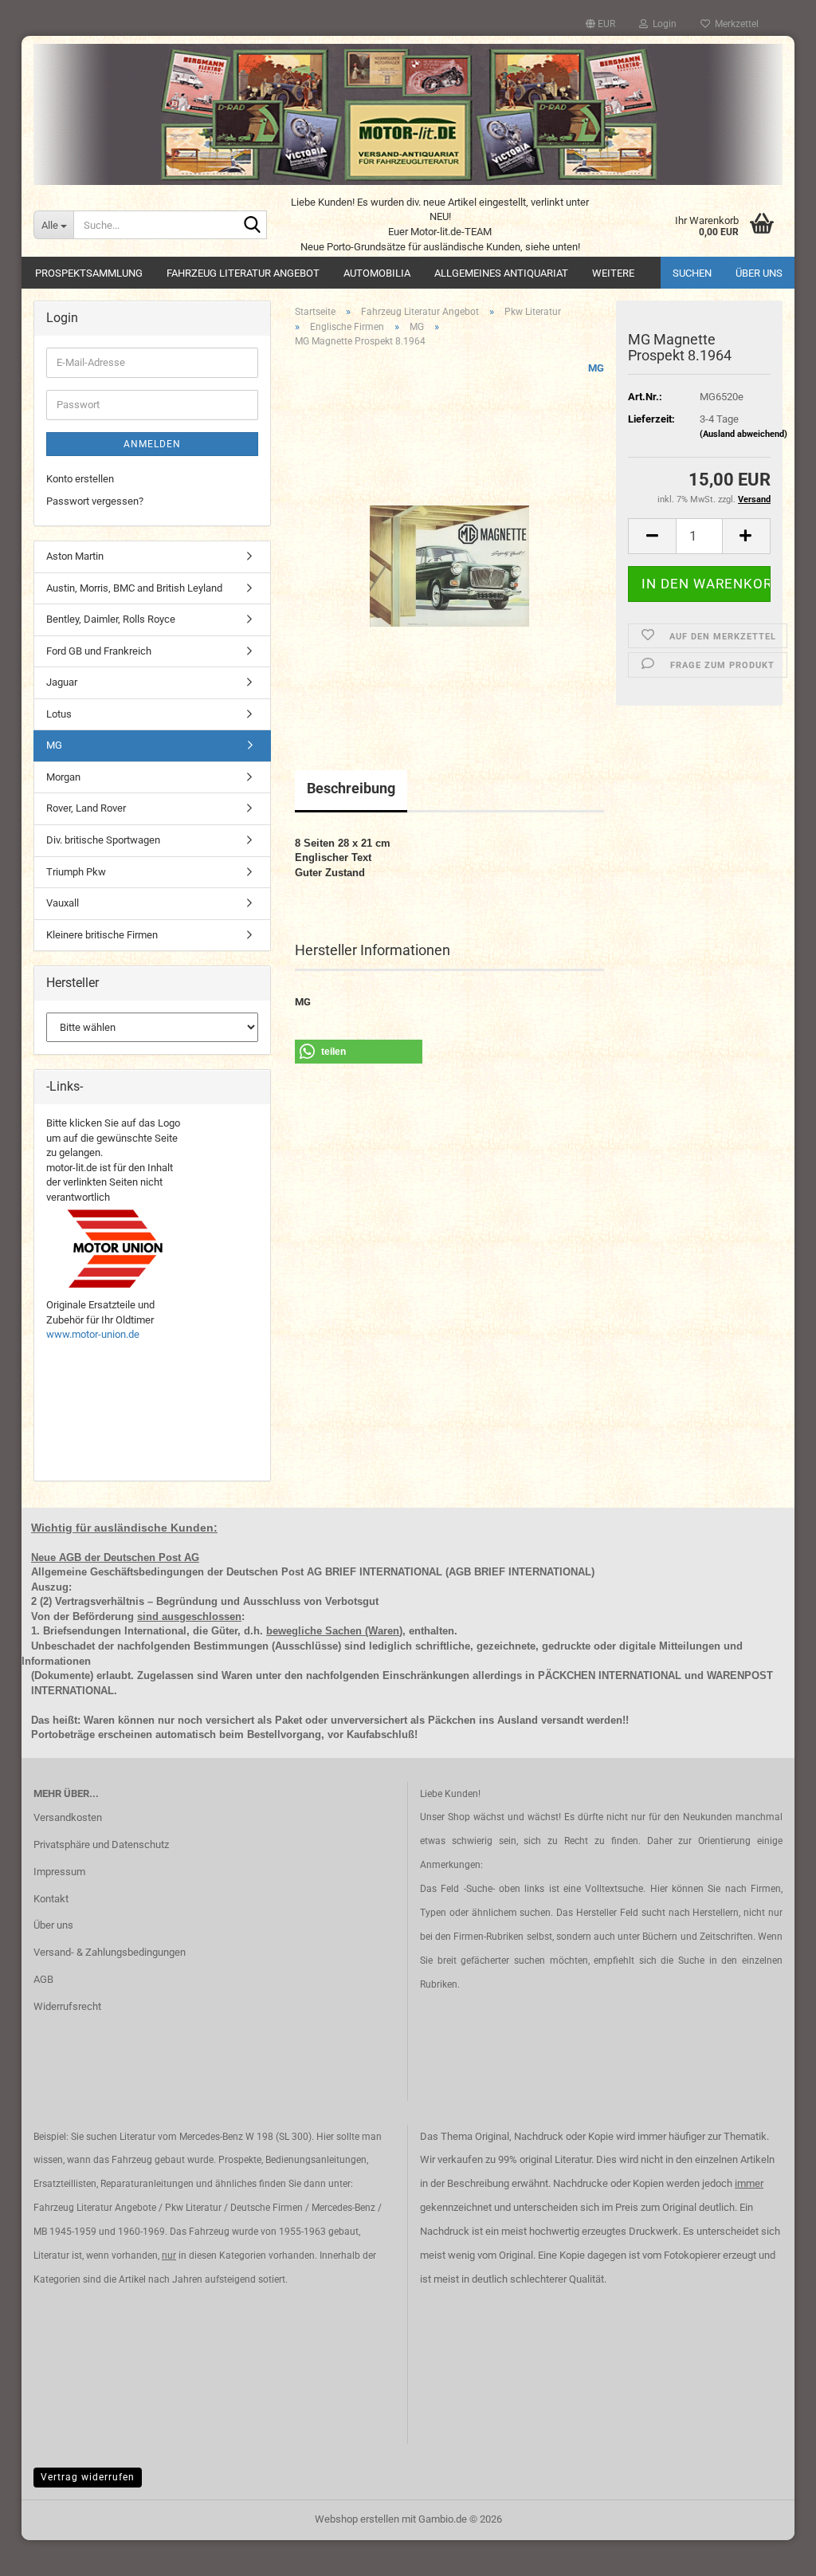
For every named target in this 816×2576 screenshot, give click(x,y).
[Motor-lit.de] (408, 114)
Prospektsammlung (89, 273)
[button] (600, 24)
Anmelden (152, 444)
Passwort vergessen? (95, 501)
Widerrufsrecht (67, 2006)
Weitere (613, 273)
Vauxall (63, 903)
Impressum (59, 1872)
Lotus (59, 714)
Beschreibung (351, 788)
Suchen (692, 273)
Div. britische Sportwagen (103, 840)
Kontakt (51, 1899)
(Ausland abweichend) (743, 434)
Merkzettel (734, 24)
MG (596, 368)
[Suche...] (252, 226)
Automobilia (377, 273)
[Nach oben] (772, 2552)
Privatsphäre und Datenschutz (101, 1844)
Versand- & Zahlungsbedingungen (110, 1952)
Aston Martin (75, 556)
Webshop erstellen (357, 2519)
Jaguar (62, 682)
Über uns (759, 273)
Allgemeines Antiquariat (501, 273)
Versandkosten (68, 1817)
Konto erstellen (80, 479)
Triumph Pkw (76, 872)
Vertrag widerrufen (88, 2477)
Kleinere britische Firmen (102, 935)
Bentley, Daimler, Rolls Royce (111, 619)
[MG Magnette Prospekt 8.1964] (449, 539)
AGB (43, 1979)
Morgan (63, 777)
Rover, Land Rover (86, 808)
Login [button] (662, 24)
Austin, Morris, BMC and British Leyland (134, 588)
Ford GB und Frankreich (99, 651)
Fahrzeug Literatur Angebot (243, 273)
